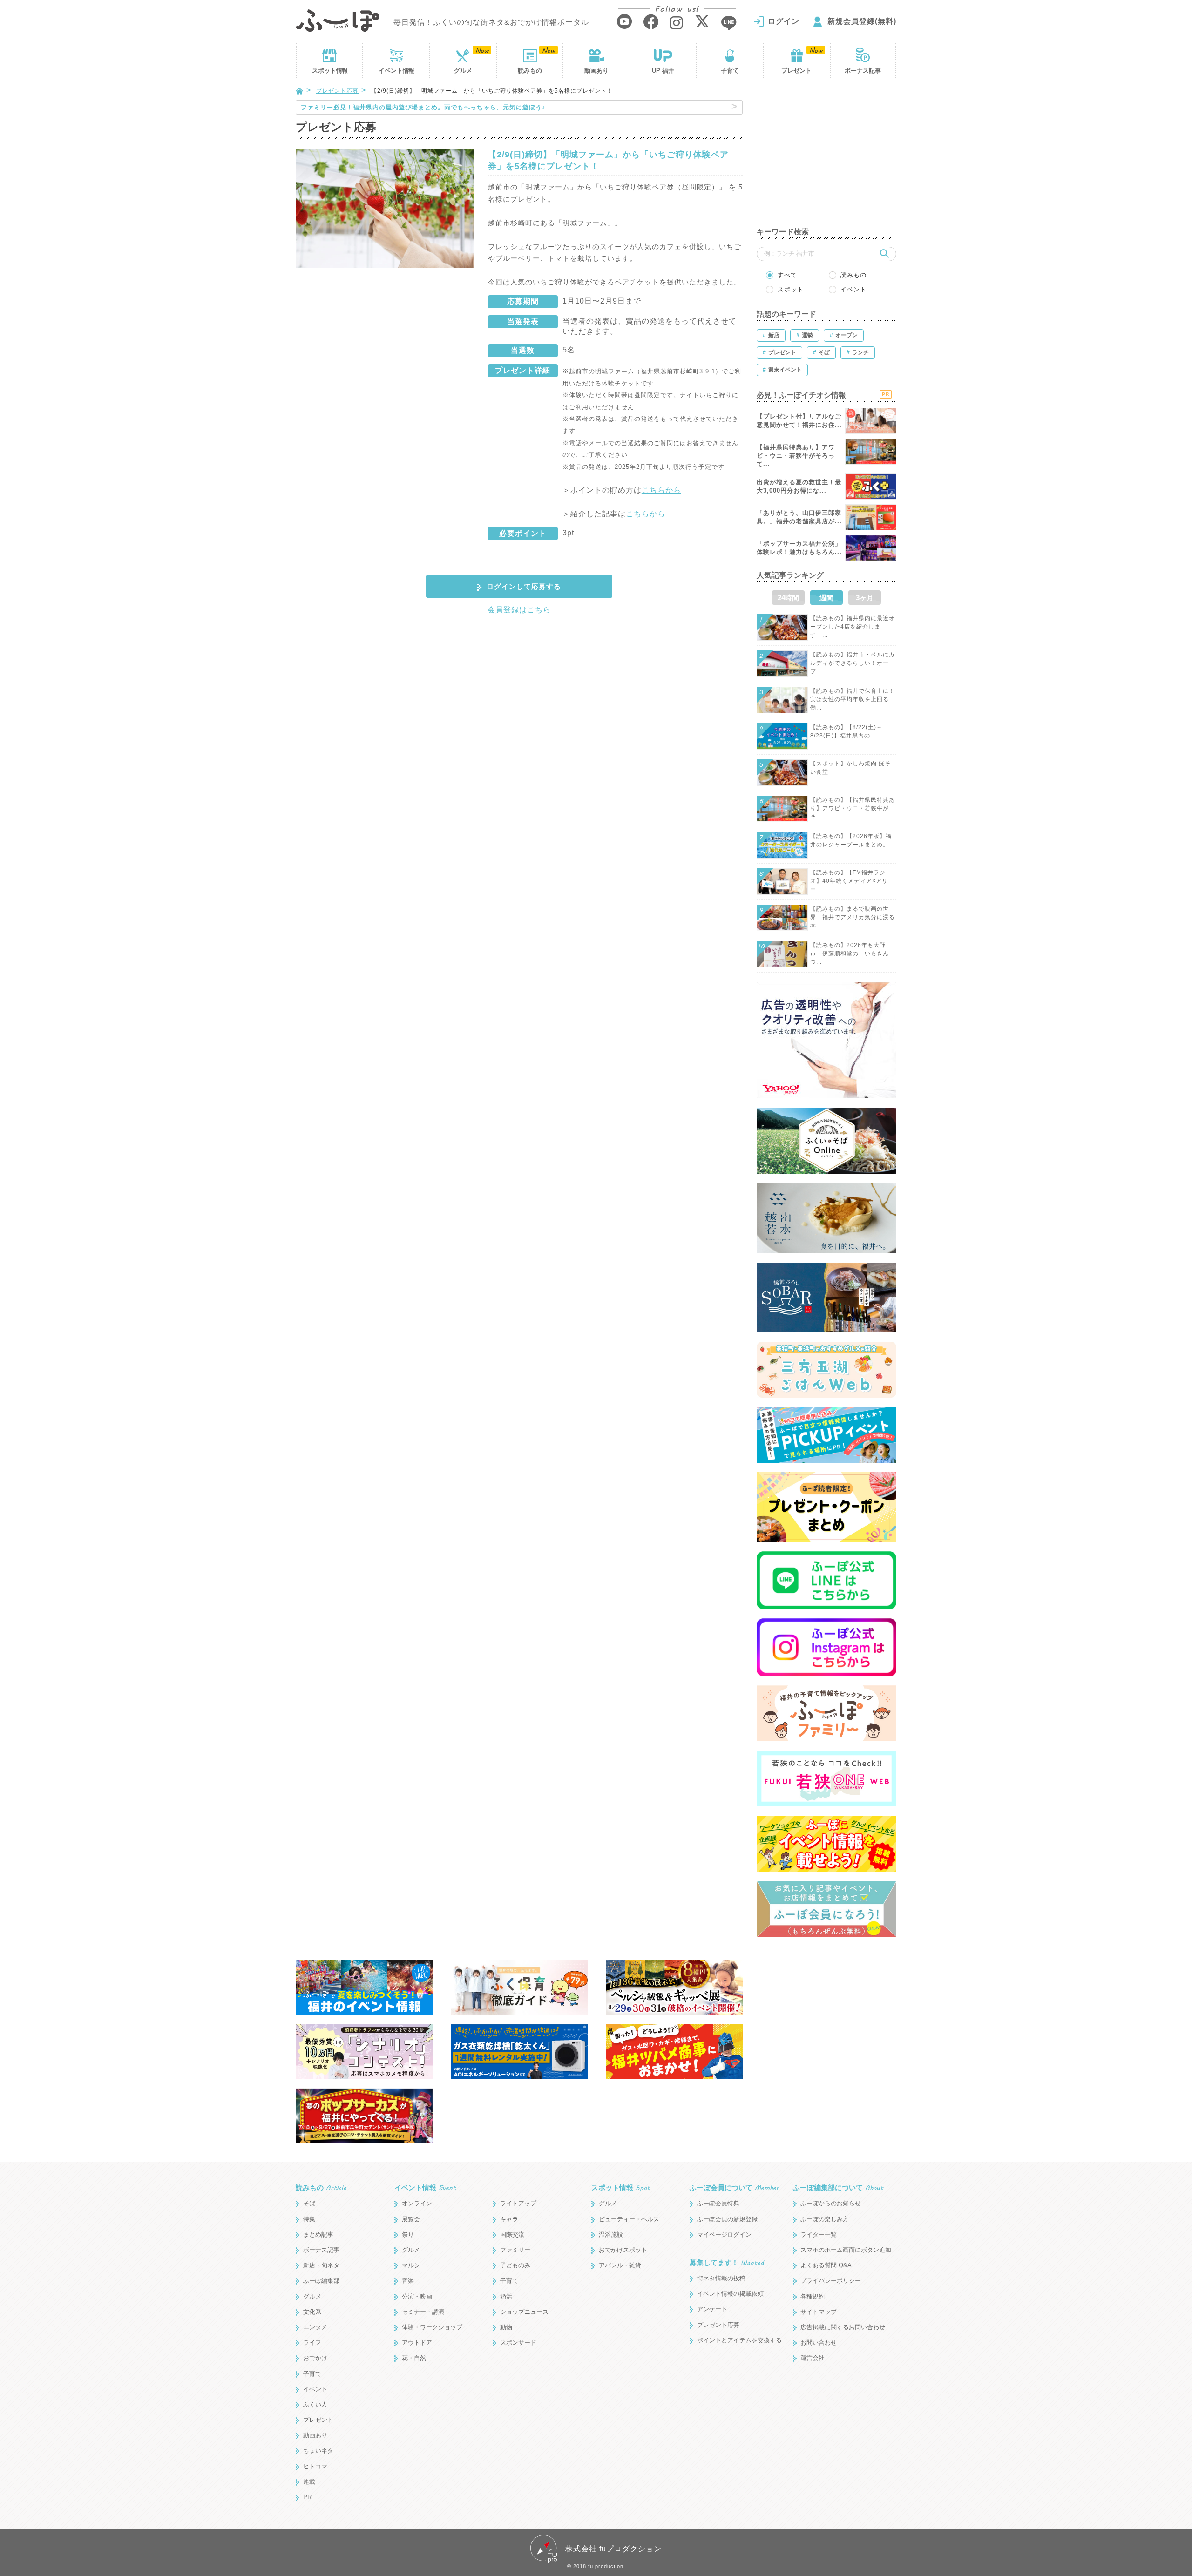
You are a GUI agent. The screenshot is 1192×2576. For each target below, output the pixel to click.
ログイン (784, 21)
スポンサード (518, 2343)
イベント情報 (425, 2187)
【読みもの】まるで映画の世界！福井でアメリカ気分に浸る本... (853, 917)
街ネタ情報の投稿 (721, 2278)
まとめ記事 (318, 2235)
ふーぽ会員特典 (718, 2203)
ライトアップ (518, 2203)
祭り (408, 2235)
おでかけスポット (623, 2250)
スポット (330, 71)
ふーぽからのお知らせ (831, 2203)
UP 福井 (663, 71)
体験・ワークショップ (432, 2327)
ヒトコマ (315, 2466)
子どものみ (515, 2265)
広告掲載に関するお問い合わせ (843, 2327)
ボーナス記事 (863, 71)
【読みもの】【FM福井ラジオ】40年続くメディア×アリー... (849, 881)
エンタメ (315, 2327)
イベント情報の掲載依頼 (730, 2294)
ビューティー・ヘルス (629, 2219)
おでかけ (315, 2358)
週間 (826, 598)
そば (309, 2203)
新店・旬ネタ (321, 2265)
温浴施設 (611, 2235)
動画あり (596, 71)
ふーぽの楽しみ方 (825, 2219)
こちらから (661, 490)
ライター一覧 (819, 2235)
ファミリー (515, 2250)
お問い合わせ (819, 2343)
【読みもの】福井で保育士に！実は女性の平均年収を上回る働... (853, 699)
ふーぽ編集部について (838, 2187)
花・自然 (414, 2358)
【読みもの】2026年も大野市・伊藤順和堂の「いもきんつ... (850, 953)
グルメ (463, 71)
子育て (730, 71)
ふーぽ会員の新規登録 (727, 2219)
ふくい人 (315, 2404)
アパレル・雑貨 (620, 2265)
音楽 (408, 2281)
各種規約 (813, 2296)
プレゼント (796, 71)
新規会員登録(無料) (862, 21)
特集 (309, 2219)
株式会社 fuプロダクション (613, 2549)
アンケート (712, 2309)
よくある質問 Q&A (826, 2265)
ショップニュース (524, 2312)
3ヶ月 (865, 598)
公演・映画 (417, 2296)
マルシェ (414, 2265)
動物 (506, 2327)
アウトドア (417, 2343)
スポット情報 (621, 2187)
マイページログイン (724, 2235)
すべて (787, 275)
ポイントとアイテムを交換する (739, 2340)
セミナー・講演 (423, 2312)
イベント (396, 71)
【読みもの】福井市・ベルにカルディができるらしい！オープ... (853, 663)
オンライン (417, 2203)
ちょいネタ (318, 2451)
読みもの (530, 71)
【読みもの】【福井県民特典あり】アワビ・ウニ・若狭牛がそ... (853, 808)
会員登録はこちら (519, 610)
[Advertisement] (826, 158)
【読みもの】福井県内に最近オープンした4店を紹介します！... (853, 627)
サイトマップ (819, 2312)
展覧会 (411, 2219)
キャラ (509, 2219)
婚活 (506, 2296)
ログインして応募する (524, 586)
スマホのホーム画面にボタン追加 (846, 2250)
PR (307, 2497)
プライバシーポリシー (831, 2281)
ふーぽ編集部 (321, 2281)
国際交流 (512, 2235)
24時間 (788, 598)
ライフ (312, 2343)
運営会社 (813, 2358)
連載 (309, 2482)
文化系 (312, 2312)
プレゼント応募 (337, 91)
